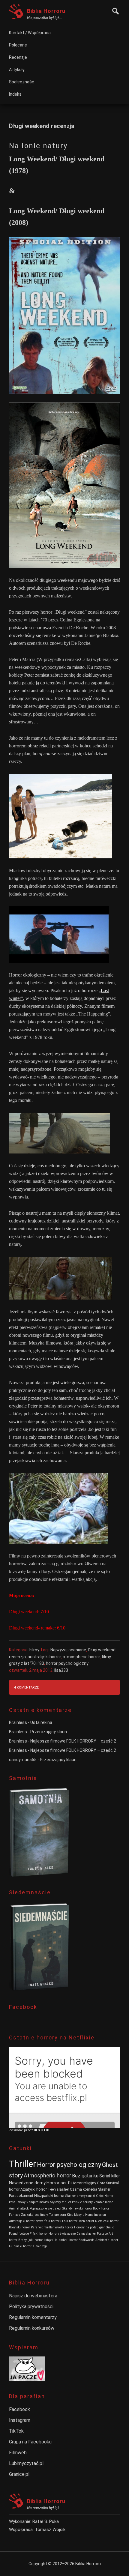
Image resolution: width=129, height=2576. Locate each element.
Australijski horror (22, 2221)
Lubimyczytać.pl (26, 2463)
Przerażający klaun (49, 1732)
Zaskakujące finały (34, 2215)
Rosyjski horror (19, 2227)
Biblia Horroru (46, 11)
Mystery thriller (60, 2202)
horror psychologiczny (67, 1663)
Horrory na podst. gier (89, 2227)
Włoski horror (64, 2227)
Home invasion (96, 2215)
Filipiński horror (20, 2246)
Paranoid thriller (42, 2227)
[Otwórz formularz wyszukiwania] (114, 10)
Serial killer (110, 2176)
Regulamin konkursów (32, 2328)
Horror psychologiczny (69, 2165)
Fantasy (15, 2215)
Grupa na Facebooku (30, 2442)
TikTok (16, 2431)
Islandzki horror (66, 2240)
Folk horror (70, 2221)
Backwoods (87, 2240)
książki (49, 2240)
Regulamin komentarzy (33, 2317)
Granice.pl (19, 2474)
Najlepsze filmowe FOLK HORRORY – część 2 (73, 1741)
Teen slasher (58, 2189)
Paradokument (21, 2196)
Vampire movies (38, 2202)
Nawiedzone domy (27, 2183)
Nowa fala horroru (48, 2221)
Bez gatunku (85, 2176)
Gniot (100, 2196)
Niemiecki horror (107, 2221)
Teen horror (86, 2221)
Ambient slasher (107, 2240)
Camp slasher (86, 2234)
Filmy (34, 1650)
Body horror (101, 2208)
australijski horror (44, 1657)
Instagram (20, 2420)
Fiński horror (39, 2234)
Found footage (19, 2234)
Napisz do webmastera (33, 2296)
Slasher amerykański (80, 2196)
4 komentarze (26, 1687)
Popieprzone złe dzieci (45, 2208)
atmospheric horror (81, 1657)
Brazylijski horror (31, 2240)
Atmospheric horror (47, 2175)
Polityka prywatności (31, 2307)
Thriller (22, 2164)
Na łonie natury (38, 146)
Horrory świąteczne (62, 2234)
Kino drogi (40, 2246)
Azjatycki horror (34, 2189)
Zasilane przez (21, 2130)
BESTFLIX (41, 2130)
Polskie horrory (82, 2202)
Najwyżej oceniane (68, 1650)
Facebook (19, 2409)
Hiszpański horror (49, 2196)
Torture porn (57, 2215)
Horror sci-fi (58, 2183)
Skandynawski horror (77, 2208)
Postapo (102, 2234)
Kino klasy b (76, 2215)
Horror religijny (84, 2183)
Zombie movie (103, 2202)
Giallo (110, 2227)
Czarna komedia (84, 2189)
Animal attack (19, 2208)
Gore (101, 2183)
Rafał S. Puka (46, 2521)
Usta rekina (41, 1722)
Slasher (104, 2189)
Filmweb (18, 2453)
